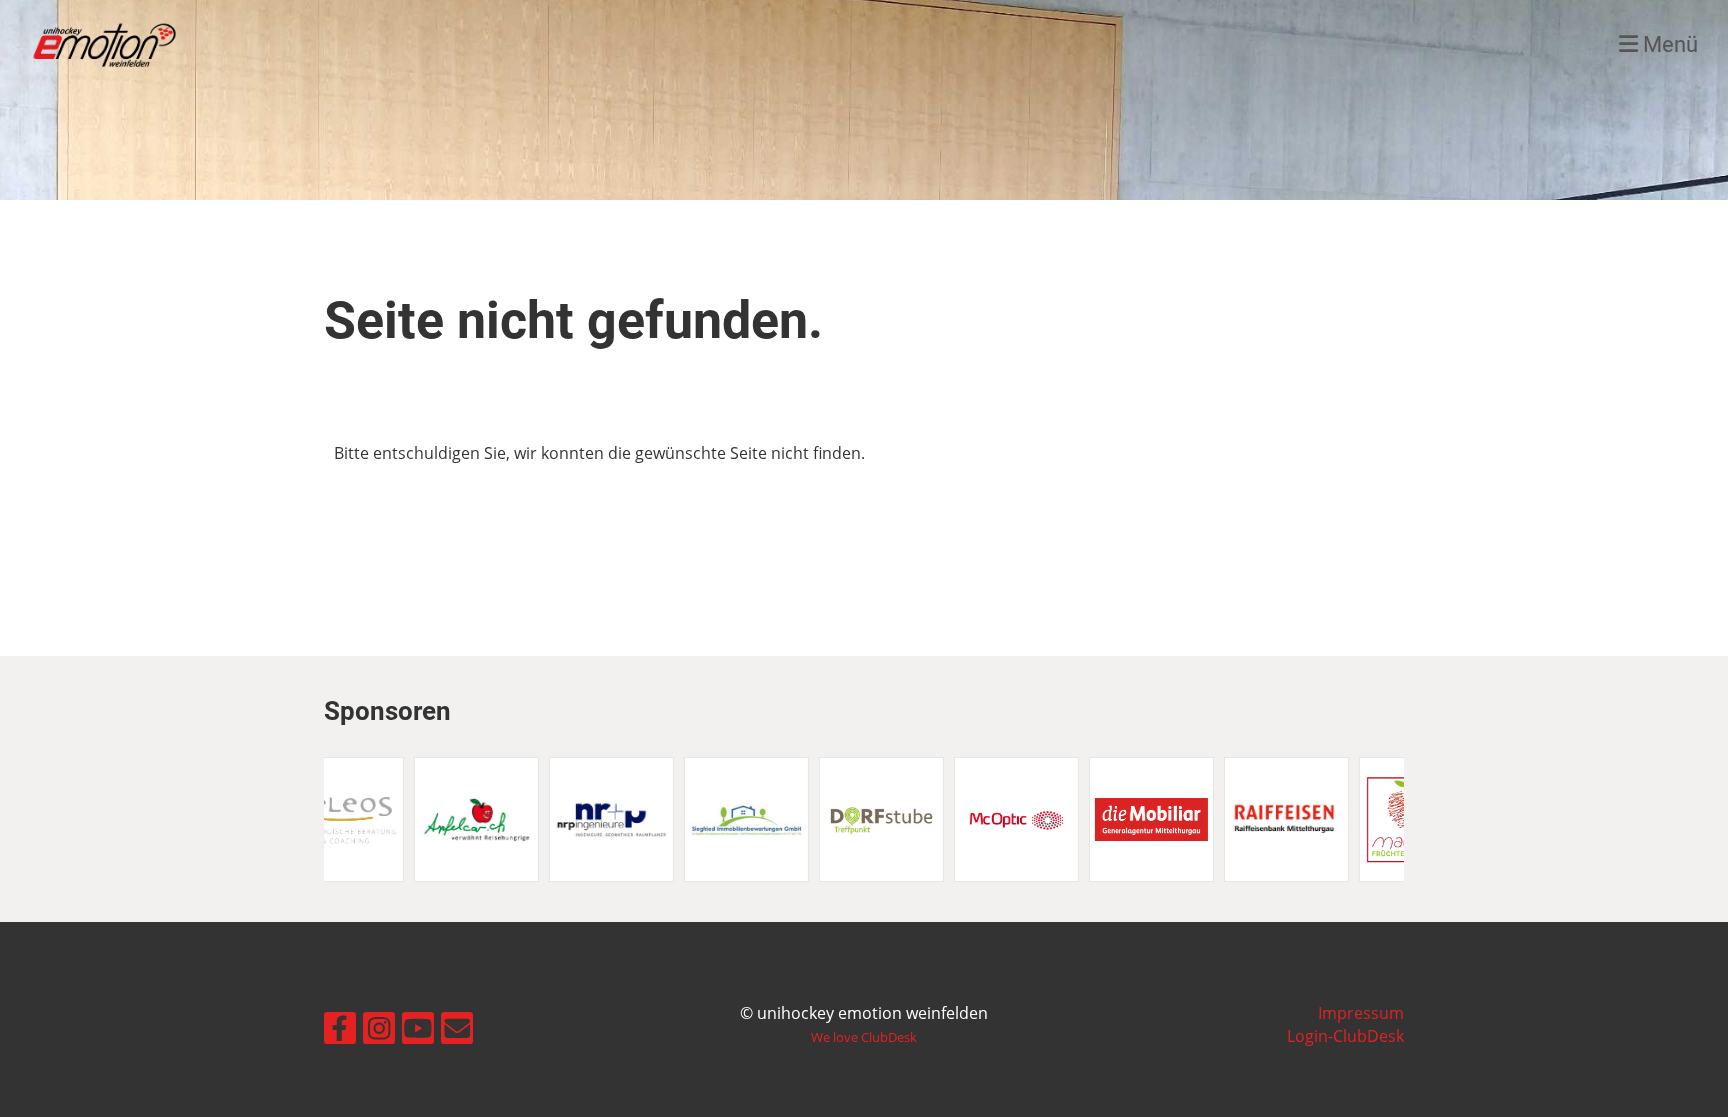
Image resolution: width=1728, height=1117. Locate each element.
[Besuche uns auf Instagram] (379, 1023)
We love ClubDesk (864, 1037)
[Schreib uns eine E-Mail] (457, 1023)
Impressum (1361, 1013)
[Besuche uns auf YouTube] (418, 1023)
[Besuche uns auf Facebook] (340, 1023)
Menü (1668, 44)
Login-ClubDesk (1345, 1036)
